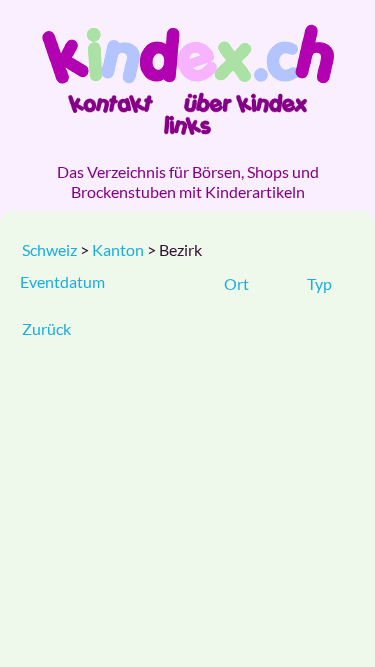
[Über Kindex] (245, 103)
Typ (319, 283)
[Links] (188, 125)
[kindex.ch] (188, 54)
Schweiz (49, 249)
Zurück (46, 328)
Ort (236, 283)
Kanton (119, 249)
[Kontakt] (110, 103)
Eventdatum (62, 281)
